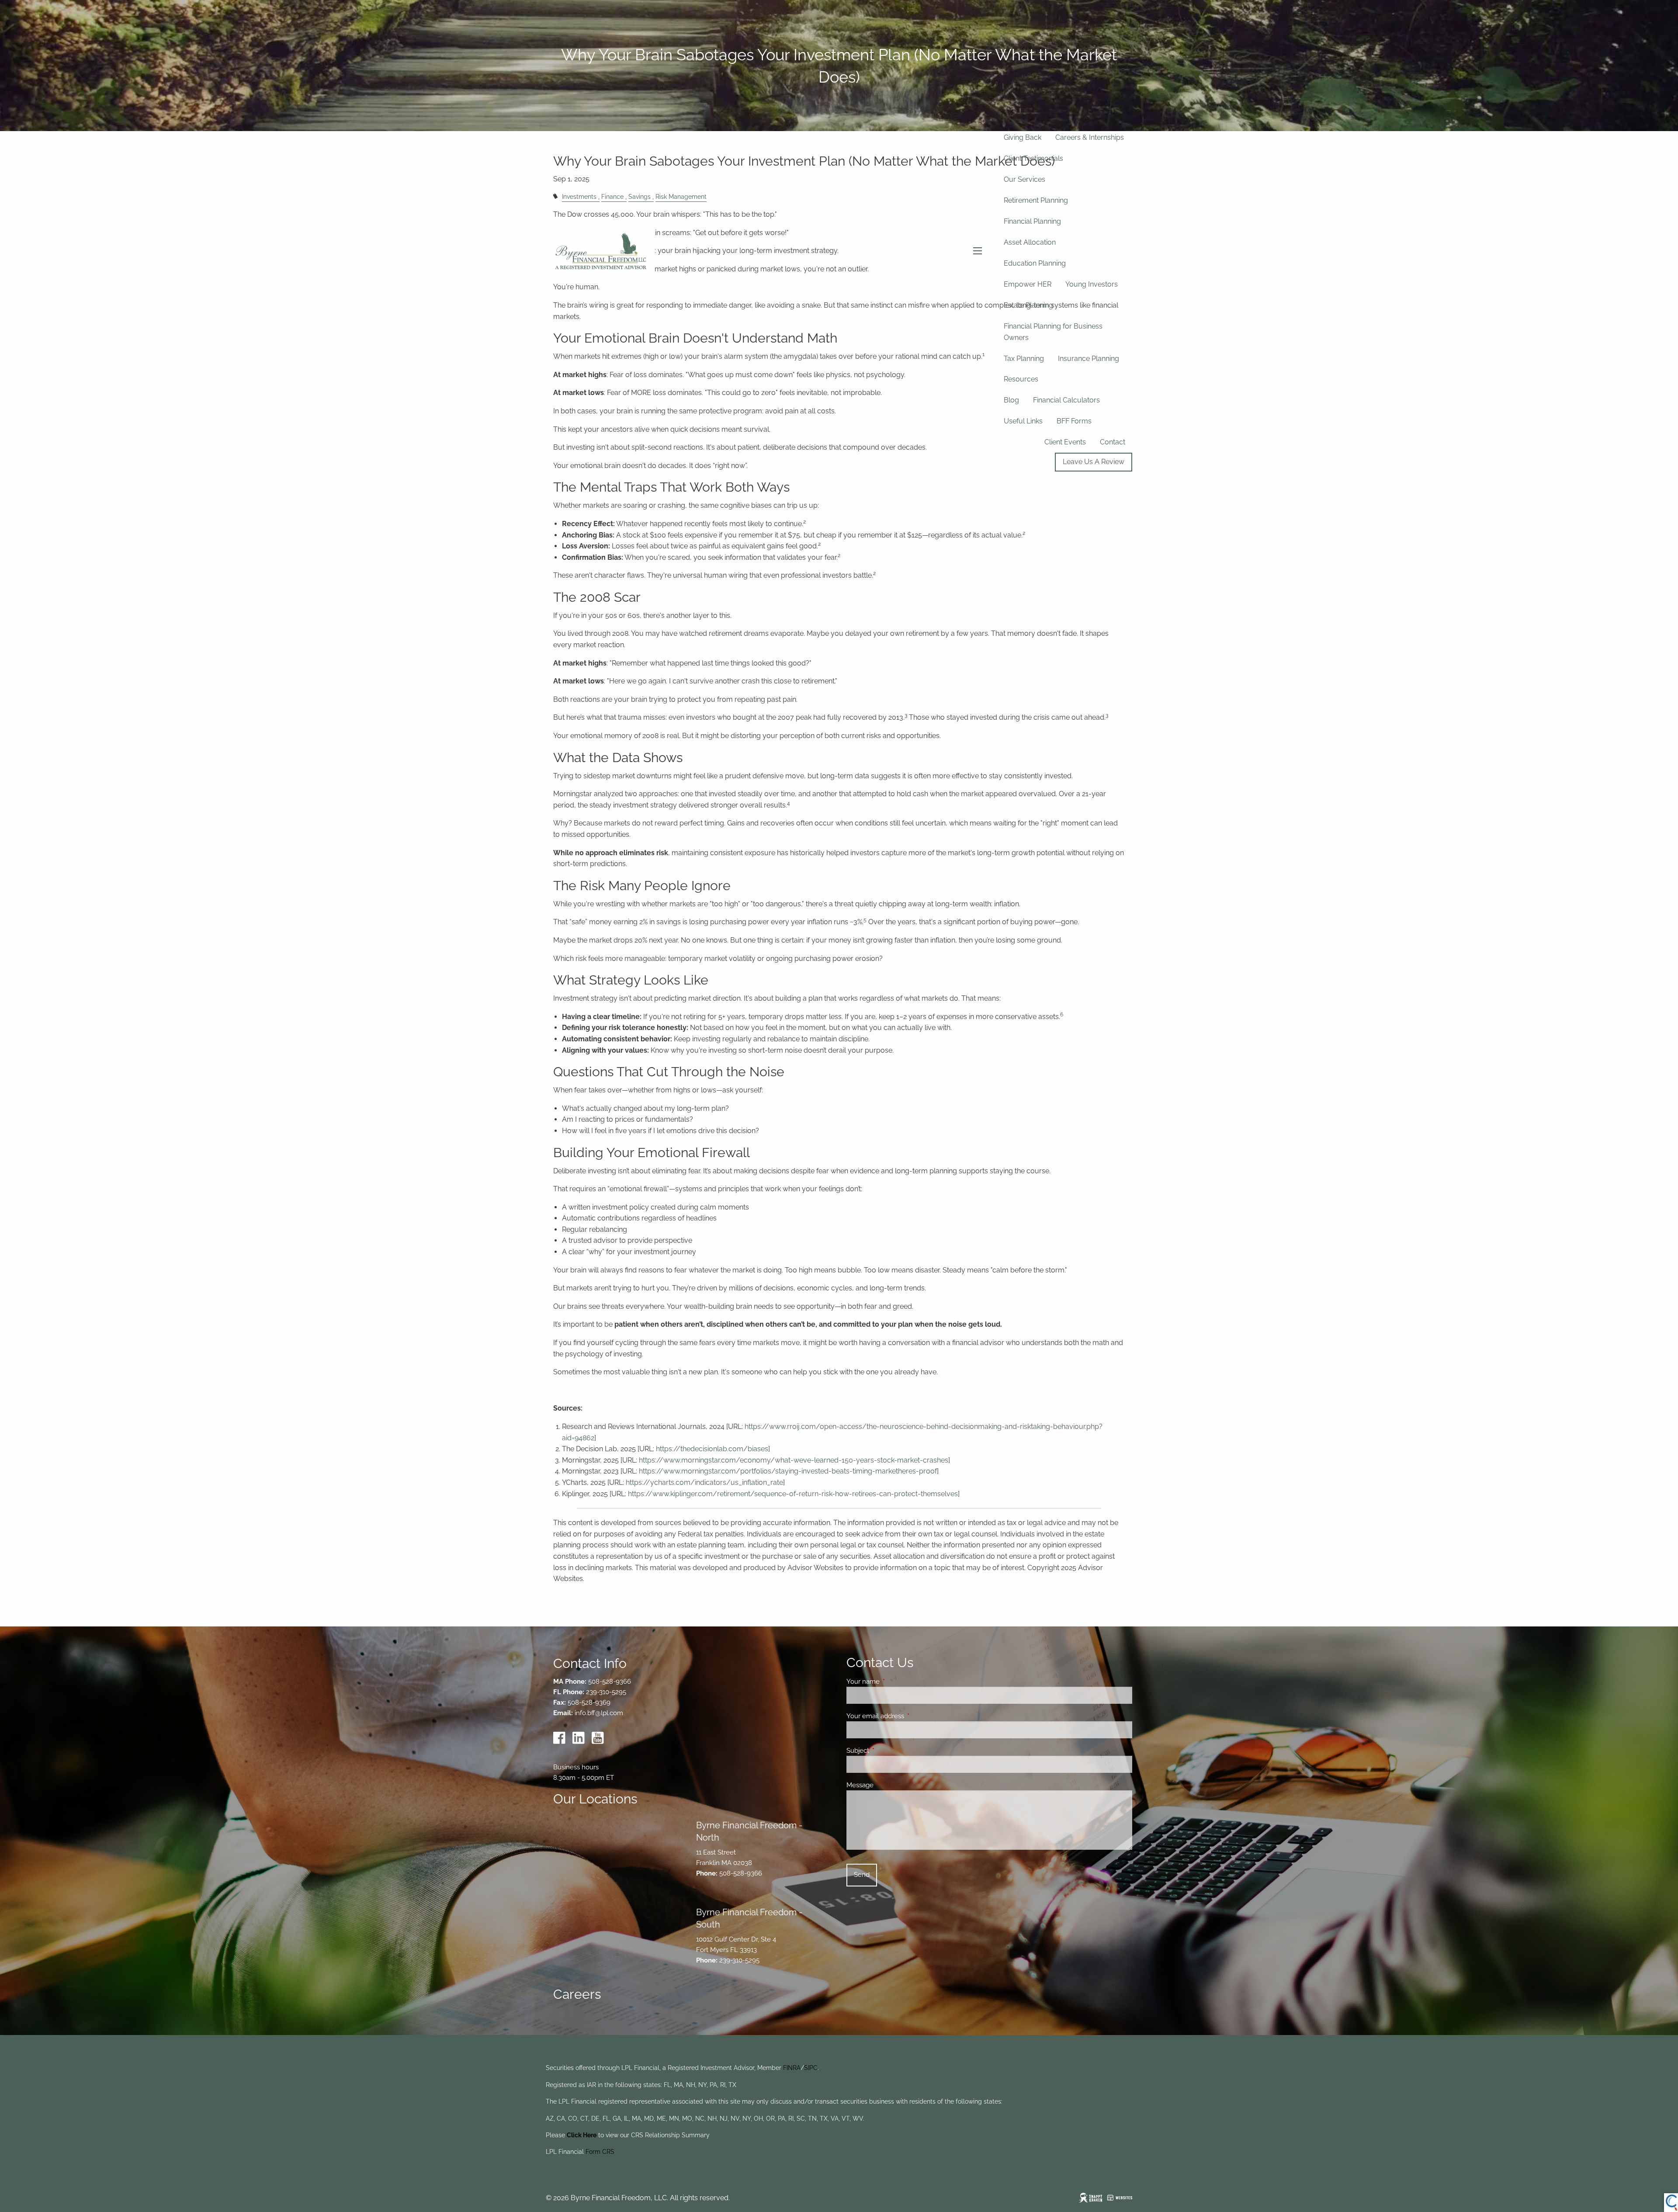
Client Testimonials (1033, 158)
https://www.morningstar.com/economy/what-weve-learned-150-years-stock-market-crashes (794, 1460)
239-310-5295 (606, 1692)
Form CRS (600, 2152)
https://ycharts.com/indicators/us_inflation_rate (704, 1482)
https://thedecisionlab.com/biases (712, 1449)
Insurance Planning (1089, 359)
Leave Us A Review (1094, 462)
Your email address (907, 1716)
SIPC (811, 2068)
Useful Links (1023, 421)
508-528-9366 (610, 1682)
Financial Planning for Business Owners (1053, 332)
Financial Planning (1032, 221)
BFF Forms (1074, 421)
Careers (577, 1994)
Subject (889, 1751)
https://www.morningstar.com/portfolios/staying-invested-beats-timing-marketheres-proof (788, 1471)
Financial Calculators (1066, 400)
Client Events (1065, 442)
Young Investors (1092, 284)
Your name (895, 1682)
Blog (1011, 400)
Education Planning (1035, 263)
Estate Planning (1028, 305)
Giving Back (1023, 137)
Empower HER (1028, 284)
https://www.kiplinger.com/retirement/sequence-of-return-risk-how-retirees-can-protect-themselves (793, 1494)
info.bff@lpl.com (599, 1713)
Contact (1113, 442)
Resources (1021, 379)
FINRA (792, 2068)
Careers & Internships (1090, 137)
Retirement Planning (1036, 200)
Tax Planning (1024, 359)
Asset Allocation (1030, 242)
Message (892, 1785)
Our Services (1024, 179)
